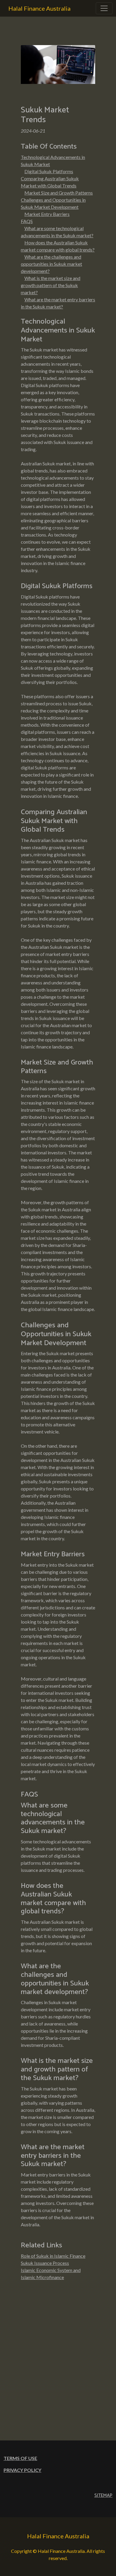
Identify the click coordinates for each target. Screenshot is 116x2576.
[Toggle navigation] (104, 8)
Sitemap (103, 2495)
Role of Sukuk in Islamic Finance (53, 2256)
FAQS (27, 221)
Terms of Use (20, 2458)
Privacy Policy (22, 2470)
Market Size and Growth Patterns (59, 193)
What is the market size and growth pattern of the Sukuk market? (51, 285)
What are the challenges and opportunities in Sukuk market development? (51, 264)
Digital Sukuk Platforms (49, 171)
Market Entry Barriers (47, 214)
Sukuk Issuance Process (45, 2263)
